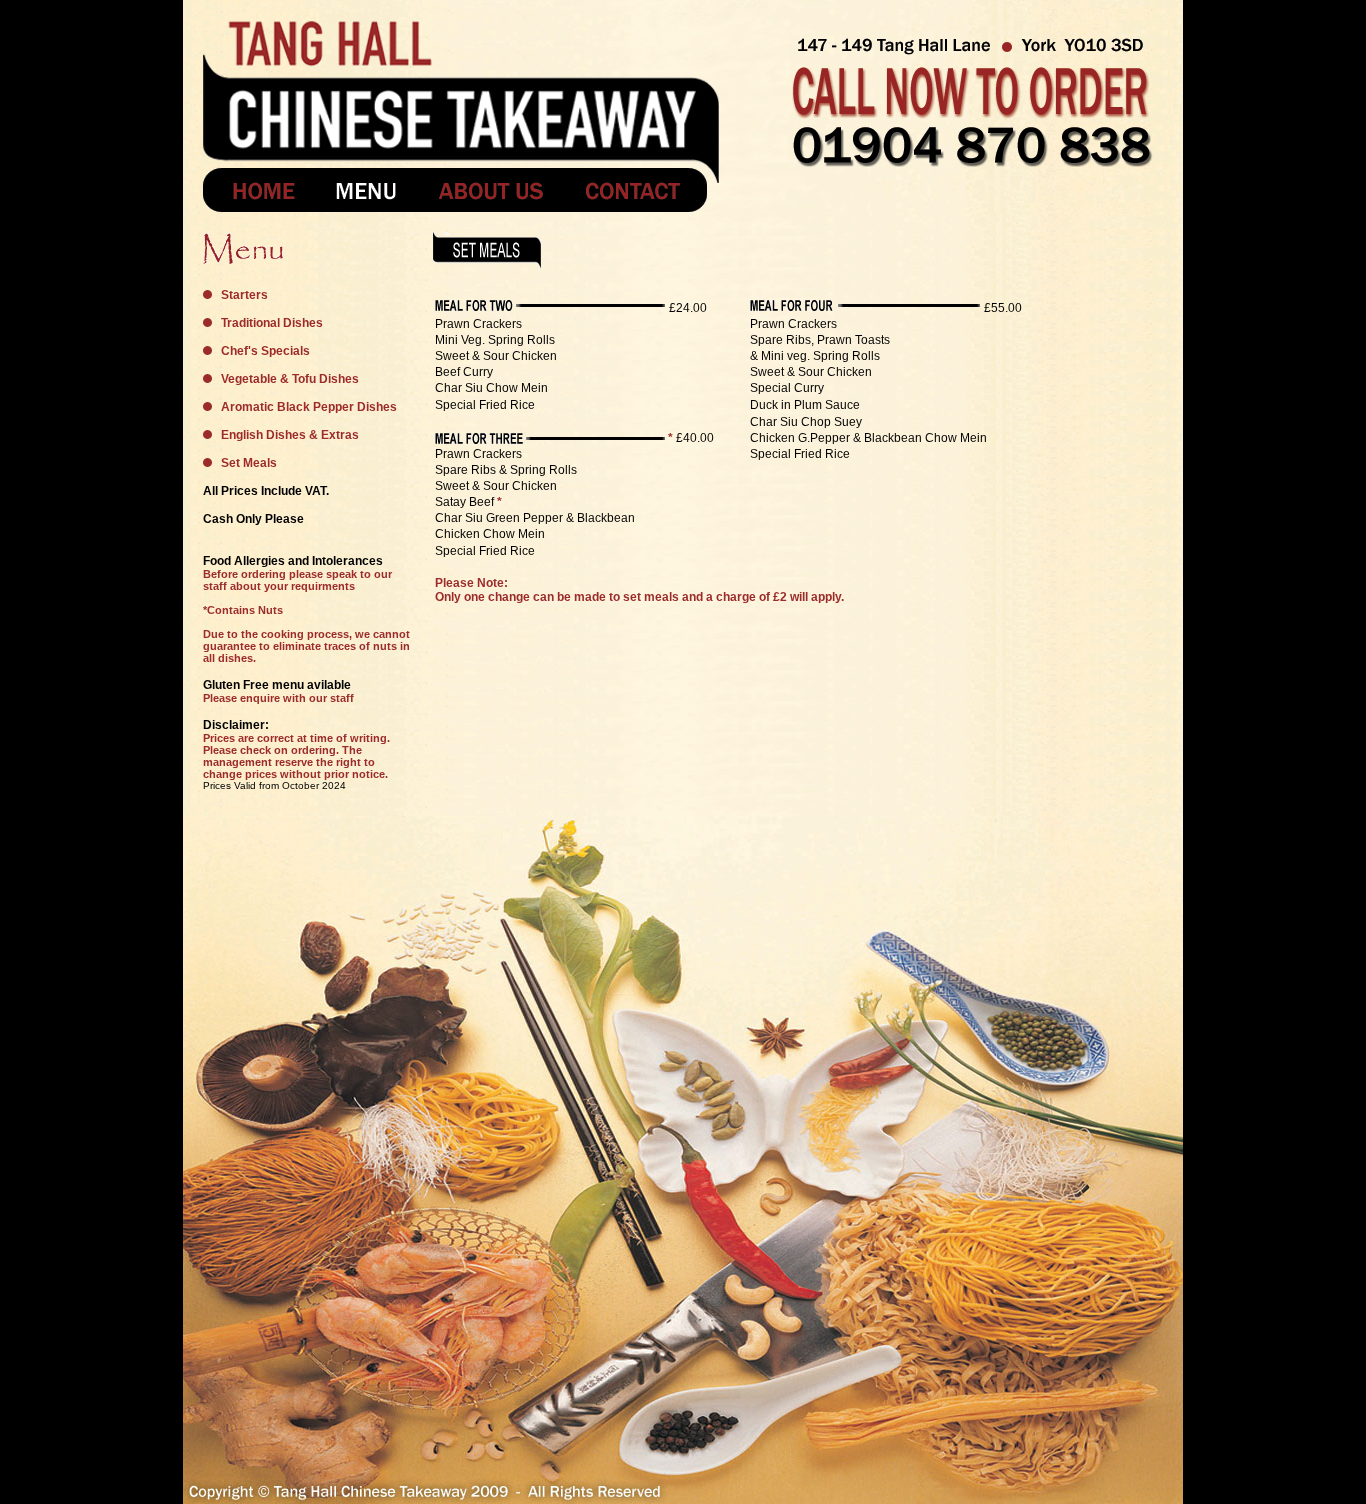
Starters (244, 295)
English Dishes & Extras (290, 435)
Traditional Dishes (272, 323)
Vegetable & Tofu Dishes (290, 379)
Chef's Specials (265, 351)
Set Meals (249, 463)
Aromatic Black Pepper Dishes (309, 407)
